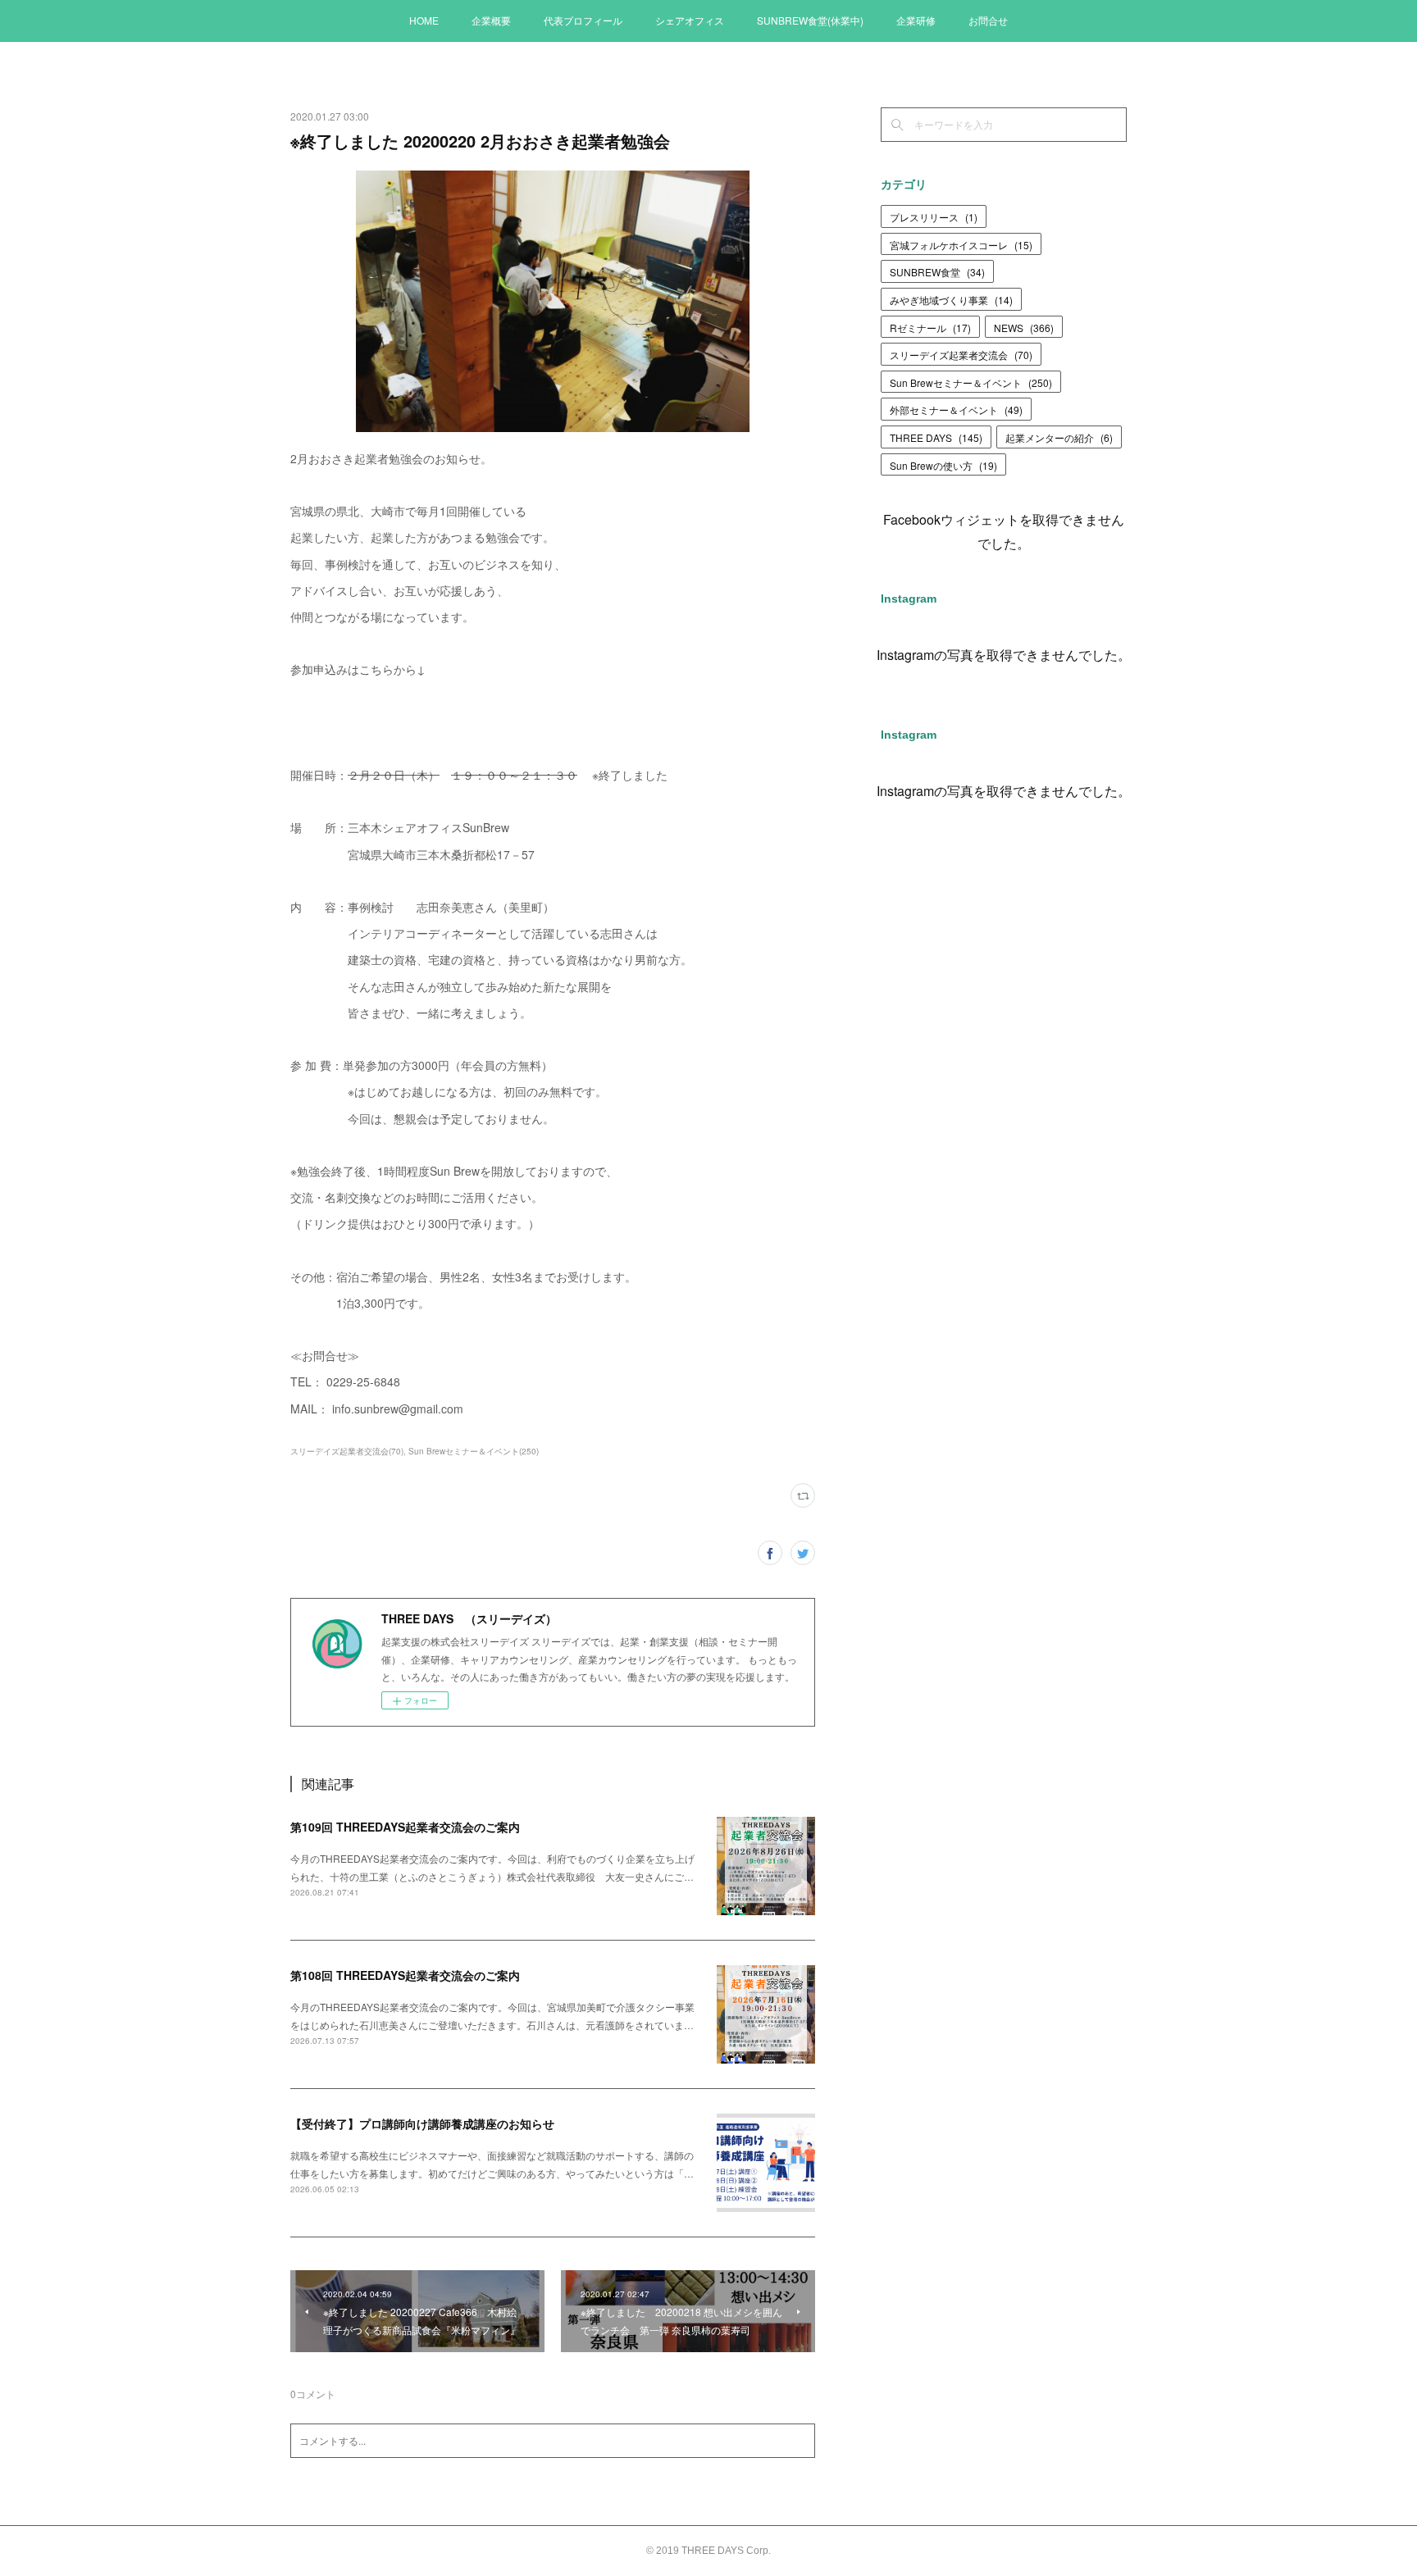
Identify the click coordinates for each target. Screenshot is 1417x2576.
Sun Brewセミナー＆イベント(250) (474, 1451)
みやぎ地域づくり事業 (951, 300)
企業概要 (491, 20)
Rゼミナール (930, 328)
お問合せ (988, 20)
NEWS (1024, 328)
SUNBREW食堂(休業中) (810, 20)
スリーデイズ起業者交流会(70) (347, 1451)
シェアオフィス (690, 20)
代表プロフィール (583, 20)
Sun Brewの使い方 (943, 465)
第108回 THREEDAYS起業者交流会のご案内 (405, 1975)
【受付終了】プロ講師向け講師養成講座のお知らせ (422, 2123)
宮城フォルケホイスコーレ (961, 245)
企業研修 (916, 20)
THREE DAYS (936, 437)
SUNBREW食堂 (937, 272)
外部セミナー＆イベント (956, 410)
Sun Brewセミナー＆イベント (971, 382)
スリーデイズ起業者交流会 (961, 355)
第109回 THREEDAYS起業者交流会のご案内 (405, 1827)
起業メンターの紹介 (1059, 437)
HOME (424, 20)
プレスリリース (934, 217)
